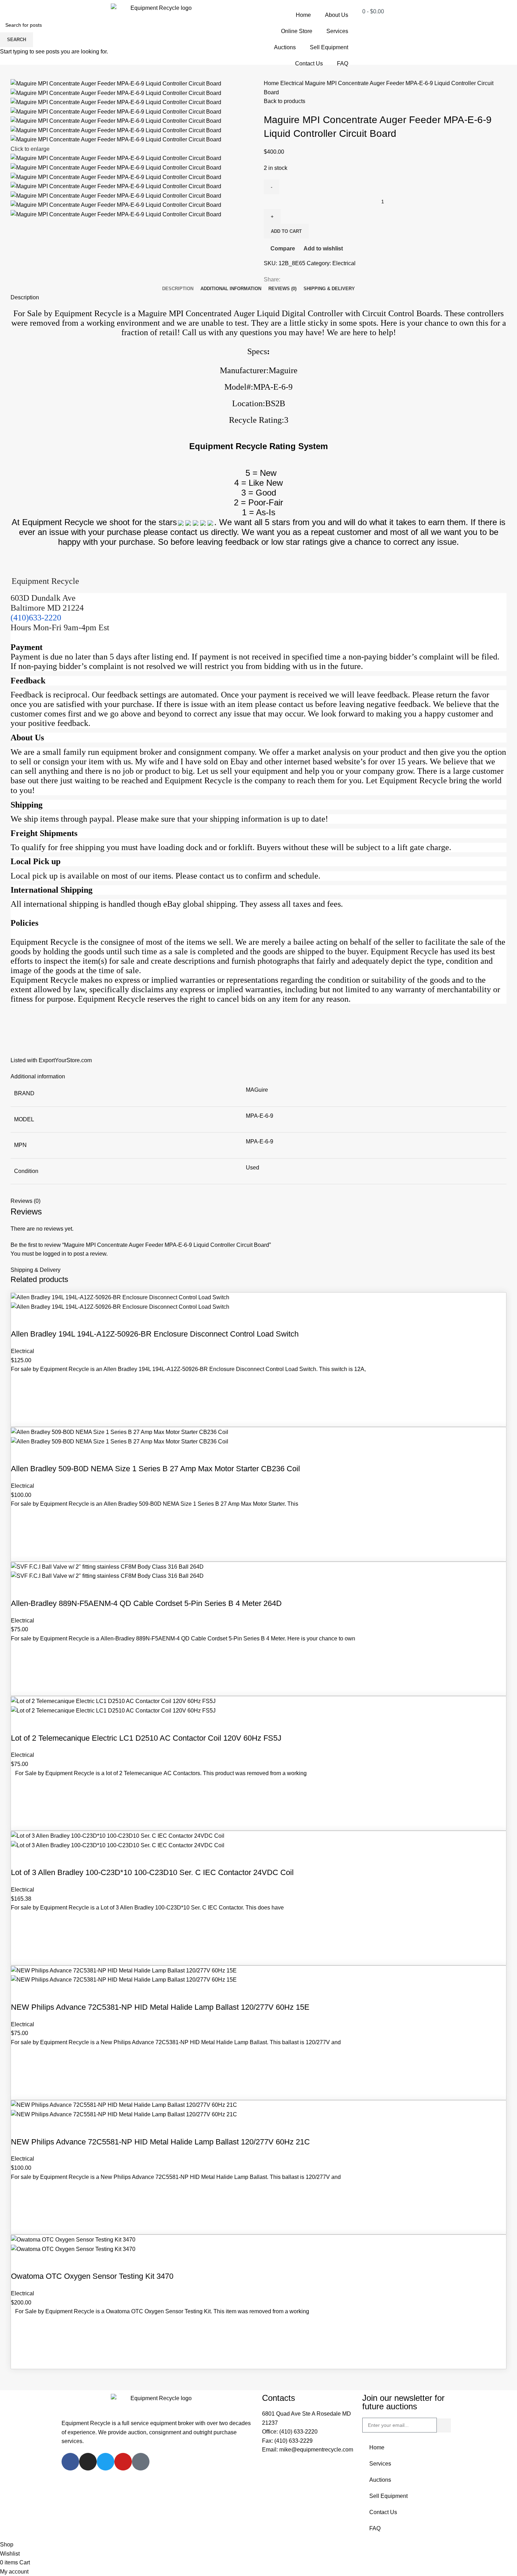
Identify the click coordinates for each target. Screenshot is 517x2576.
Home (303, 15)
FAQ (343, 63)
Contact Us (309, 63)
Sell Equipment (329, 47)
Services (337, 31)
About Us (337, 15)
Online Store (297, 31)
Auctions (285, 47)
